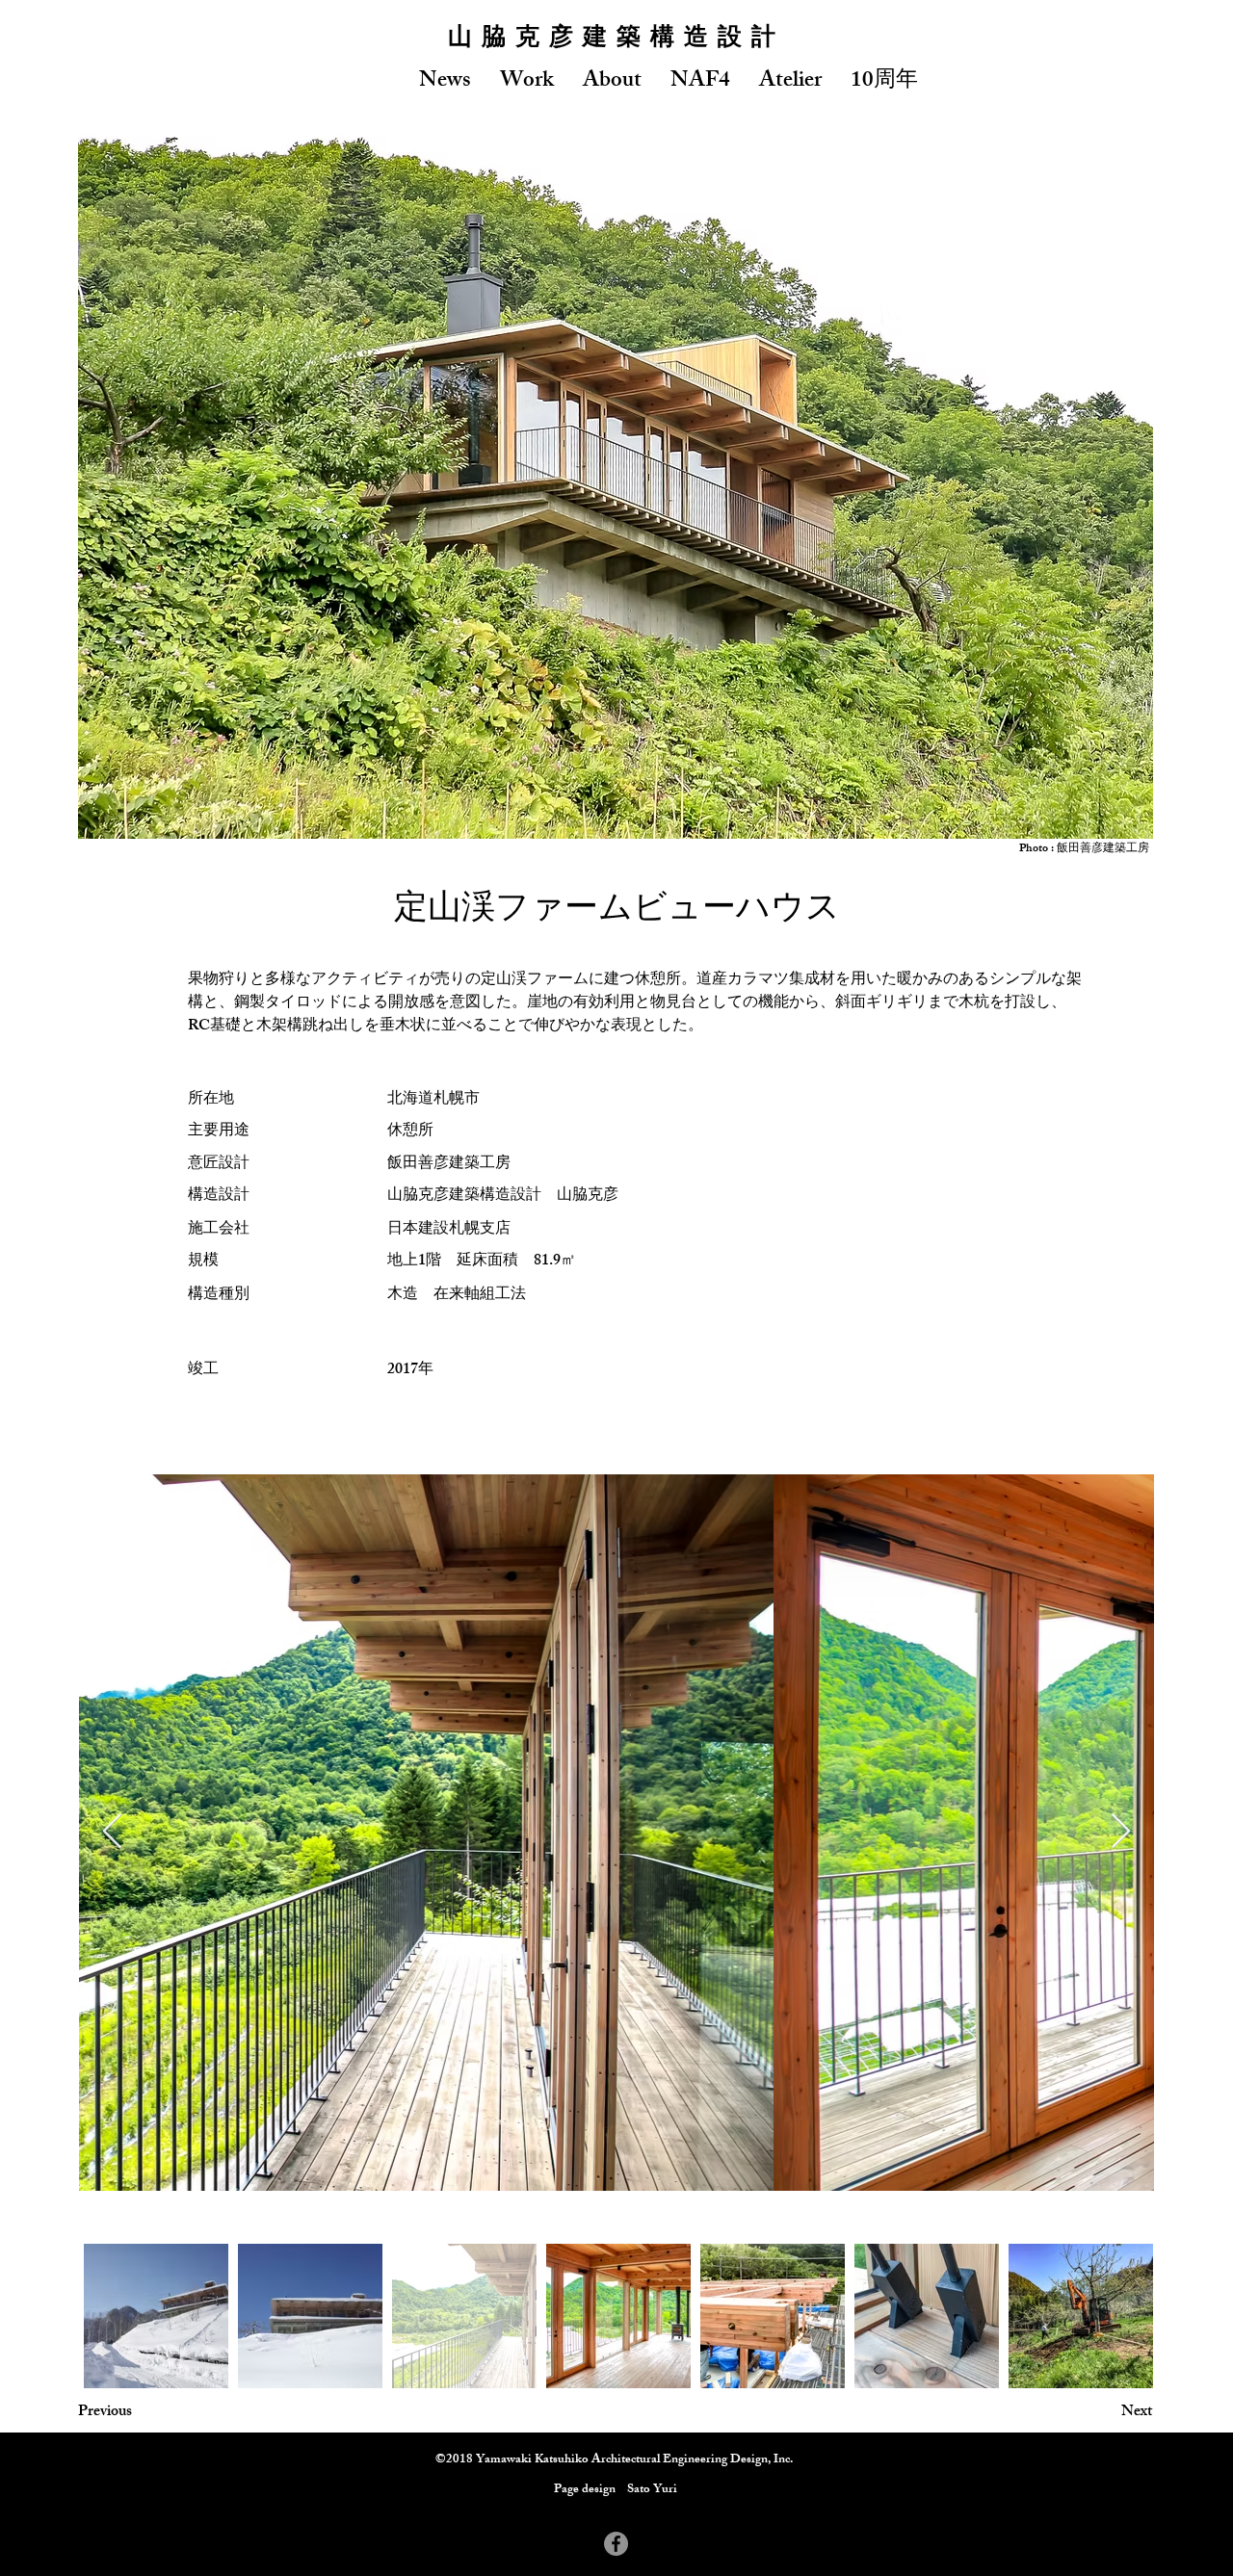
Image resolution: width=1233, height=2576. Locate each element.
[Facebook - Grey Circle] (616, 2544)
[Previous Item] (112, 1832)
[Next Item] (1121, 1832)
